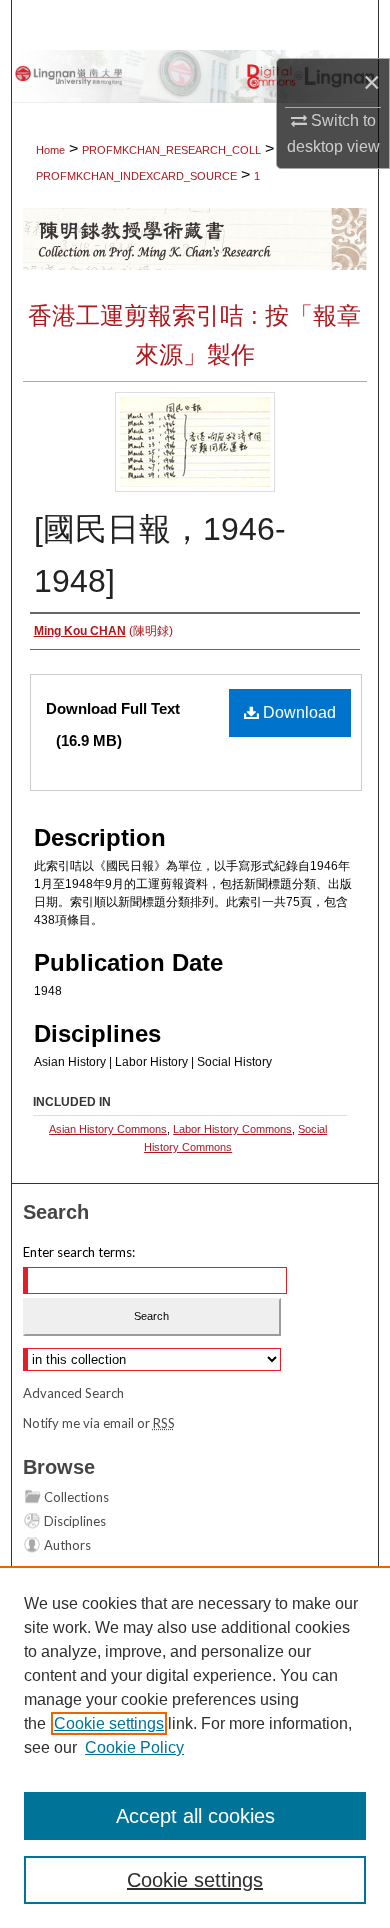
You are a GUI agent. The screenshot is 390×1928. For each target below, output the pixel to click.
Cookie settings (109, 1723)
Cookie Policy (134, 1747)
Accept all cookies (195, 1816)
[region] (195, 1747)
